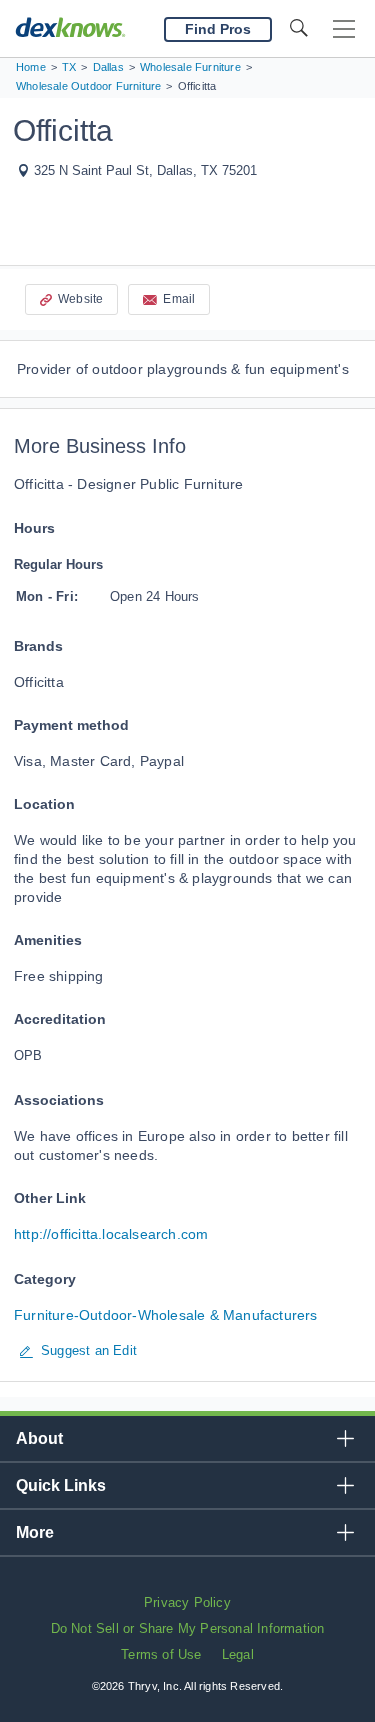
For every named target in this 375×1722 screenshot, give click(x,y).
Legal (238, 1654)
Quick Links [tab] (61, 1485)
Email (179, 299)
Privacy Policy (187, 1602)
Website (80, 299)
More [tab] (35, 1532)
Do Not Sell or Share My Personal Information (188, 1628)
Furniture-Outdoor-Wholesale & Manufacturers (166, 1315)
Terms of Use (161, 1654)
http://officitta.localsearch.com (111, 1234)
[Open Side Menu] (344, 29)
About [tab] (39, 1438)
